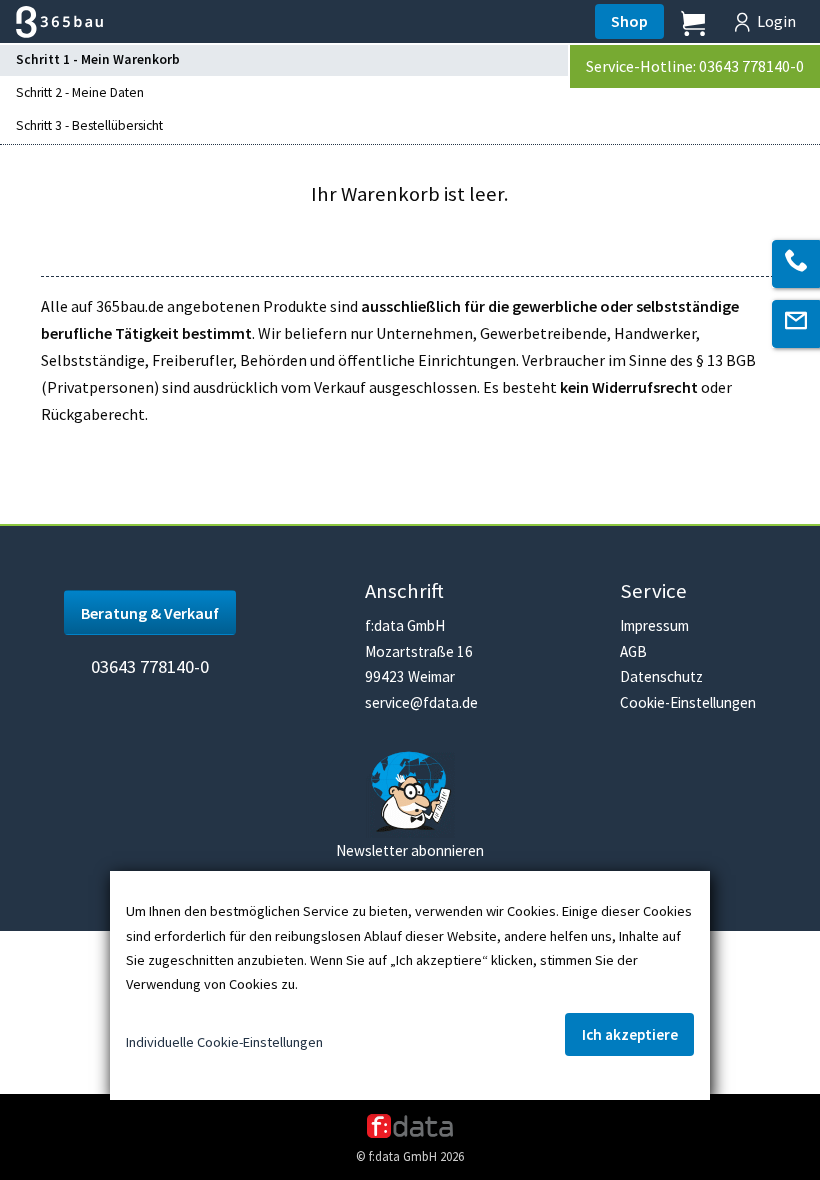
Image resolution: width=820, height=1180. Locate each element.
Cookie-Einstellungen (688, 702)
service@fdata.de (421, 702)
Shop (629, 21)
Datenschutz (661, 676)
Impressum (654, 625)
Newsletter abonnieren (410, 850)
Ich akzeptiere (630, 1034)
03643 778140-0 (150, 666)
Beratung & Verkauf (150, 613)
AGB (633, 651)
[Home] (51, 22)
